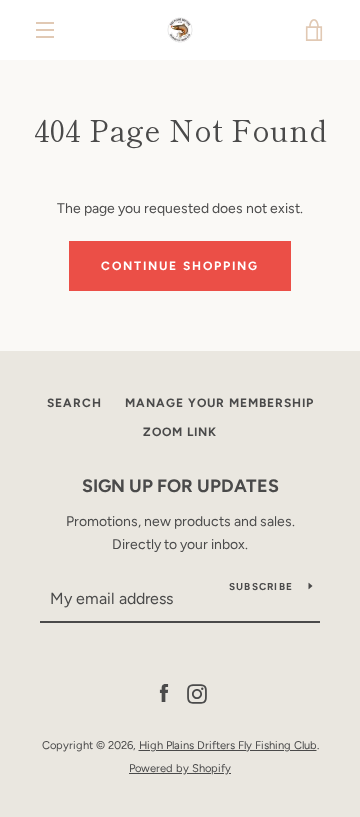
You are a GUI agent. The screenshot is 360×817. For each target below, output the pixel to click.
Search (74, 403)
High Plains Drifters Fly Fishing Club (228, 745)
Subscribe (261, 586)
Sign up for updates (180, 486)
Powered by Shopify (180, 768)
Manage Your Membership (219, 403)
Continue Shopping (180, 266)
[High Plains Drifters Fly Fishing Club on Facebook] (164, 693)
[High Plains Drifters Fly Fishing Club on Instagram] (197, 693)
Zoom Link (180, 432)
